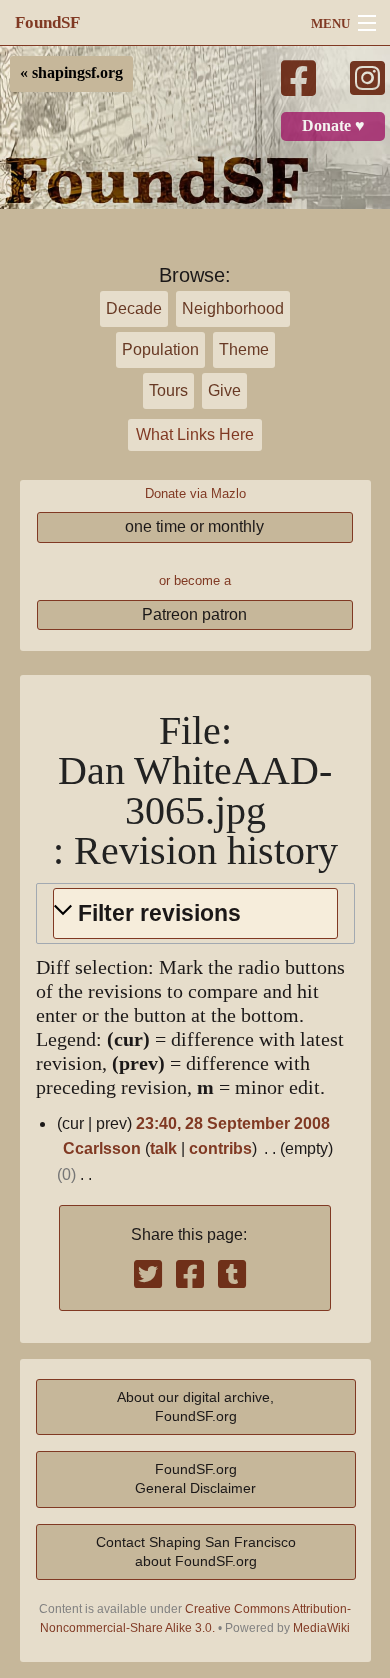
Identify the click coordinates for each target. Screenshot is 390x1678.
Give (224, 390)
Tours (168, 390)
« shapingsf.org (71, 73)
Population (160, 349)
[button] (195, 913)
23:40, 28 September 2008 (233, 1123)
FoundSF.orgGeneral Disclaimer (195, 1478)
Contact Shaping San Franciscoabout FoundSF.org (196, 1551)
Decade (134, 308)
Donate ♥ (333, 126)
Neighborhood (233, 308)
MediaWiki (321, 1628)
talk (163, 1148)
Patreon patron (194, 614)
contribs (220, 1148)
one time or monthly (194, 526)
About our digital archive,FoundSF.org (195, 1406)
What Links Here (195, 434)
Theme (244, 349)
